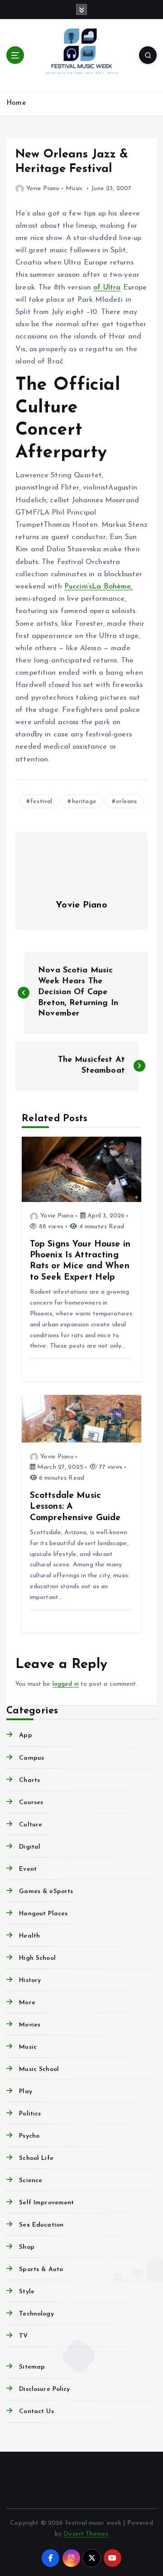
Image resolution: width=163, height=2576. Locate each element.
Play (26, 2092)
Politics (30, 2114)
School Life (36, 2158)
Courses (31, 1803)
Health (29, 1936)
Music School (39, 2069)
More (27, 2003)
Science (31, 2181)
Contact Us (36, 2412)
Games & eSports (46, 1892)
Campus (31, 1758)
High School (37, 1958)
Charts (29, 1780)
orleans (126, 802)
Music (74, 189)
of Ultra (107, 288)
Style (27, 2292)
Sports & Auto (41, 2269)
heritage (84, 802)
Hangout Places (43, 1914)
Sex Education (41, 2225)
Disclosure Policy (44, 2389)
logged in (66, 1684)
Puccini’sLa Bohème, (98, 587)
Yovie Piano (43, 189)
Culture (31, 1825)
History (30, 1980)
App (25, 1735)
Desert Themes (86, 2534)
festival (41, 802)
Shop (27, 2247)
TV (23, 2336)
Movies (30, 2025)
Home (16, 103)
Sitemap (32, 2367)
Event (28, 1869)
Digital (30, 1847)
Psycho (29, 2136)
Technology (36, 2314)
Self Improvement (46, 2203)
